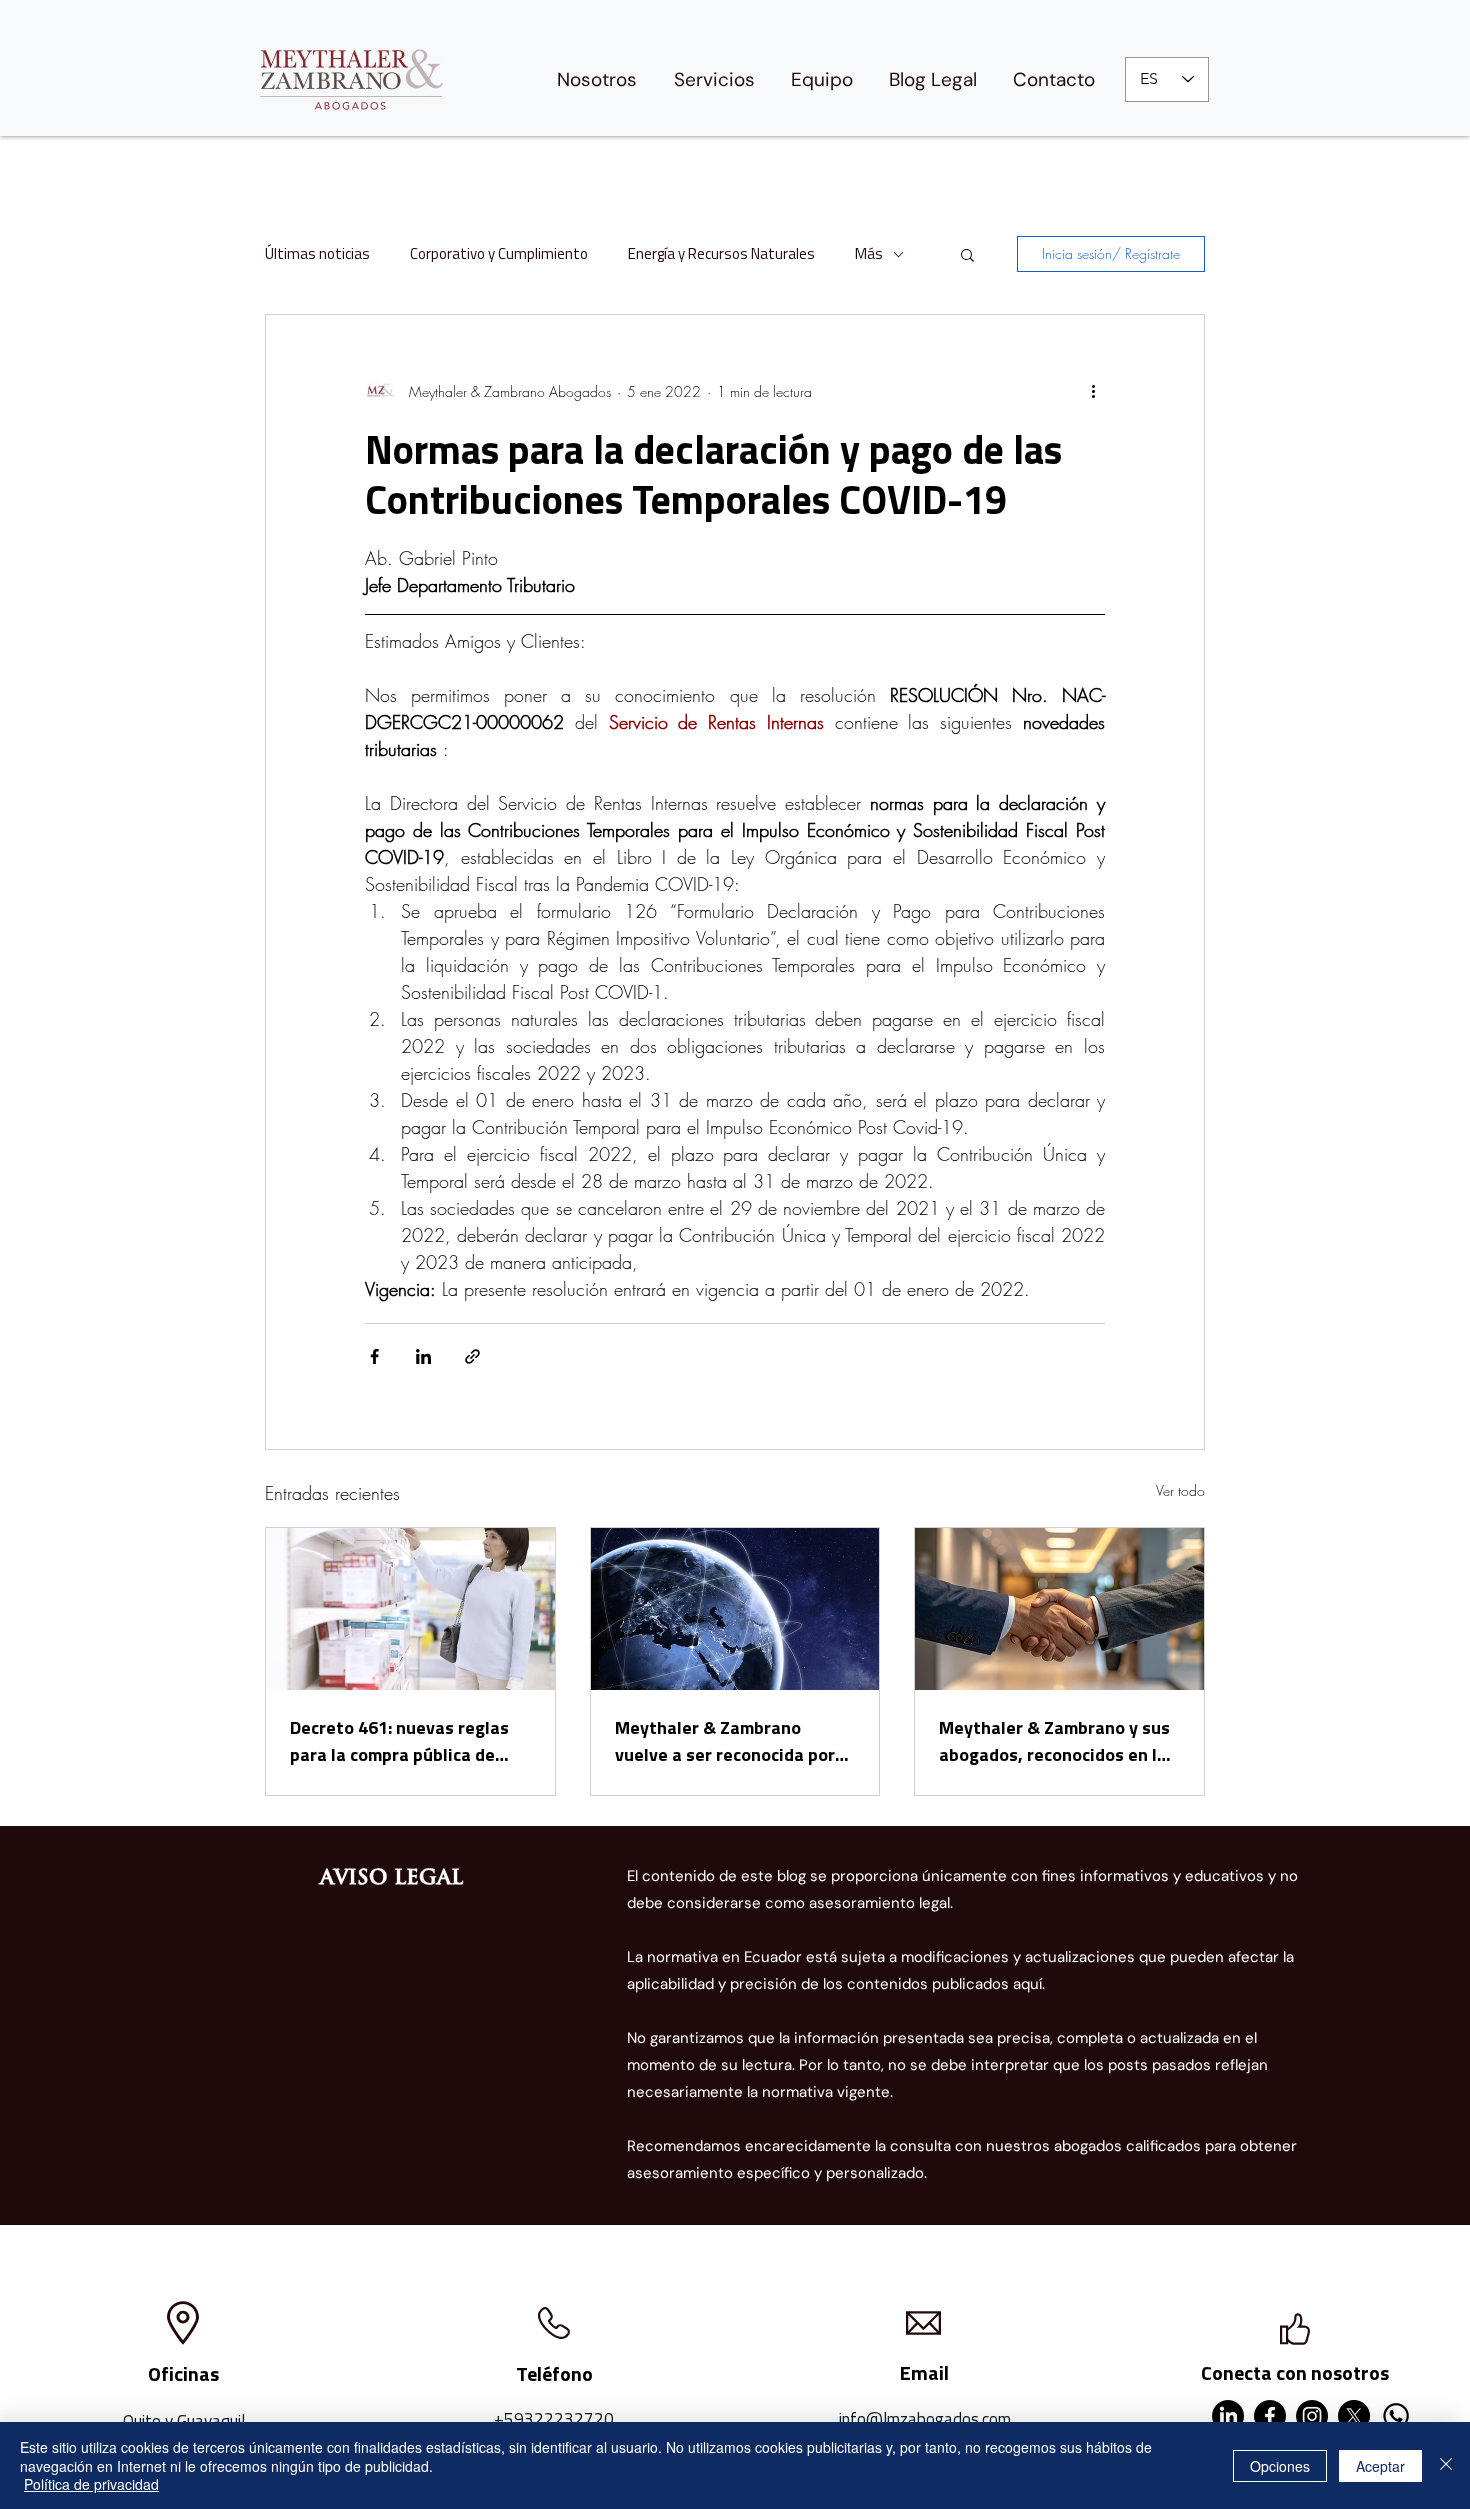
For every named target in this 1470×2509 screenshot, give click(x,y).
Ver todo (1180, 1490)
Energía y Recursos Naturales (721, 254)
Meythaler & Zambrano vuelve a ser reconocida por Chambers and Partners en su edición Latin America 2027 (733, 1741)
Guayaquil (211, 2421)
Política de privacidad (91, 2484)
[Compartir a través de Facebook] (374, 1356)
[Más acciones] (1093, 391)
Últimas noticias (317, 254)
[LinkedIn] (1228, 2416)
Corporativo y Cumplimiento (499, 254)
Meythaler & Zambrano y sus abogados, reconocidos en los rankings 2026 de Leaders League (1057, 1741)
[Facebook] (1270, 2416)
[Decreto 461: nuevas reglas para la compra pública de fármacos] (410, 1609)
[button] (967, 254)
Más (869, 254)
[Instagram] (1312, 2416)
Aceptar (1380, 2466)
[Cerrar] (1446, 2465)
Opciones (1280, 2466)
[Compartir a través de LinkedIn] (423, 1356)
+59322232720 (554, 2419)
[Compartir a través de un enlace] (472, 1356)
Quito (142, 2421)
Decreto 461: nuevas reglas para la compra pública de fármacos (399, 1741)
